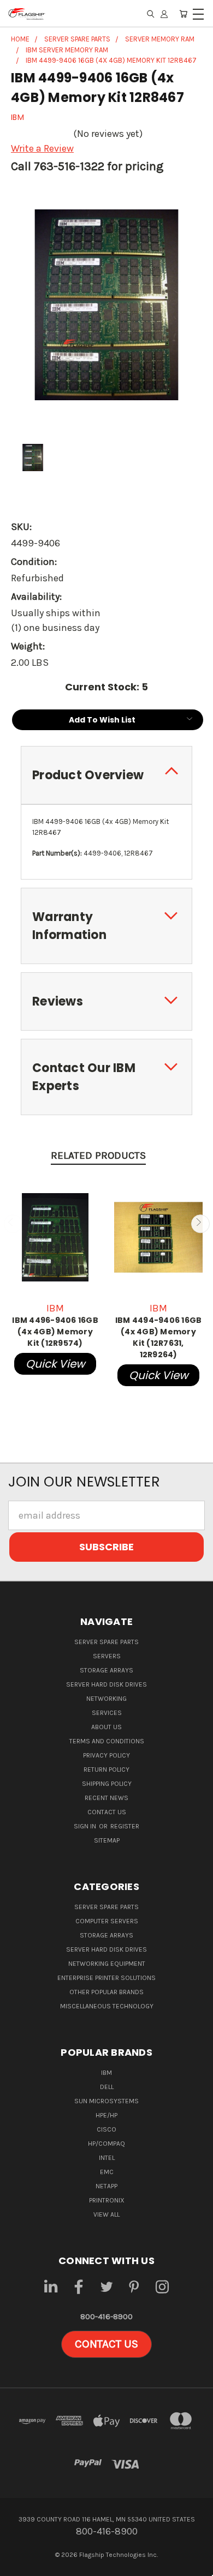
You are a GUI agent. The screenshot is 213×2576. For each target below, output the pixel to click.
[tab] (106, 775)
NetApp (106, 2186)
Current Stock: (106, 687)
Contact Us (107, 1812)
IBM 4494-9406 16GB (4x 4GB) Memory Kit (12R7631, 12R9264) (159, 1337)
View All (106, 2214)
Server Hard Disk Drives (106, 1684)
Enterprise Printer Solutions (106, 1978)
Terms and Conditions (107, 1741)
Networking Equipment (107, 1964)
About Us (106, 1727)
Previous (13, 1223)
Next (200, 1223)
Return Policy (106, 1770)
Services (107, 1713)
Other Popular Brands (106, 1992)
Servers (107, 1656)
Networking (106, 1699)
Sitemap (107, 1840)
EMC (107, 2172)
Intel (107, 2158)
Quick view (55, 1364)
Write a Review (42, 148)
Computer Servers (107, 1921)
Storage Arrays (106, 1670)
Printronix (107, 2200)
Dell (107, 2087)
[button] (106, 2344)
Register (125, 1826)
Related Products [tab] (98, 1155)
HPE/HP (106, 2115)
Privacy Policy (106, 1755)
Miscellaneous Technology (107, 2006)
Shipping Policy (107, 1784)
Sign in (86, 1826)
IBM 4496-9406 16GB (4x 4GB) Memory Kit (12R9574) (55, 1332)
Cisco (106, 2129)
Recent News (106, 1798)
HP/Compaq (106, 2144)
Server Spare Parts (106, 1642)
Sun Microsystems (106, 2101)
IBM (106, 2073)
